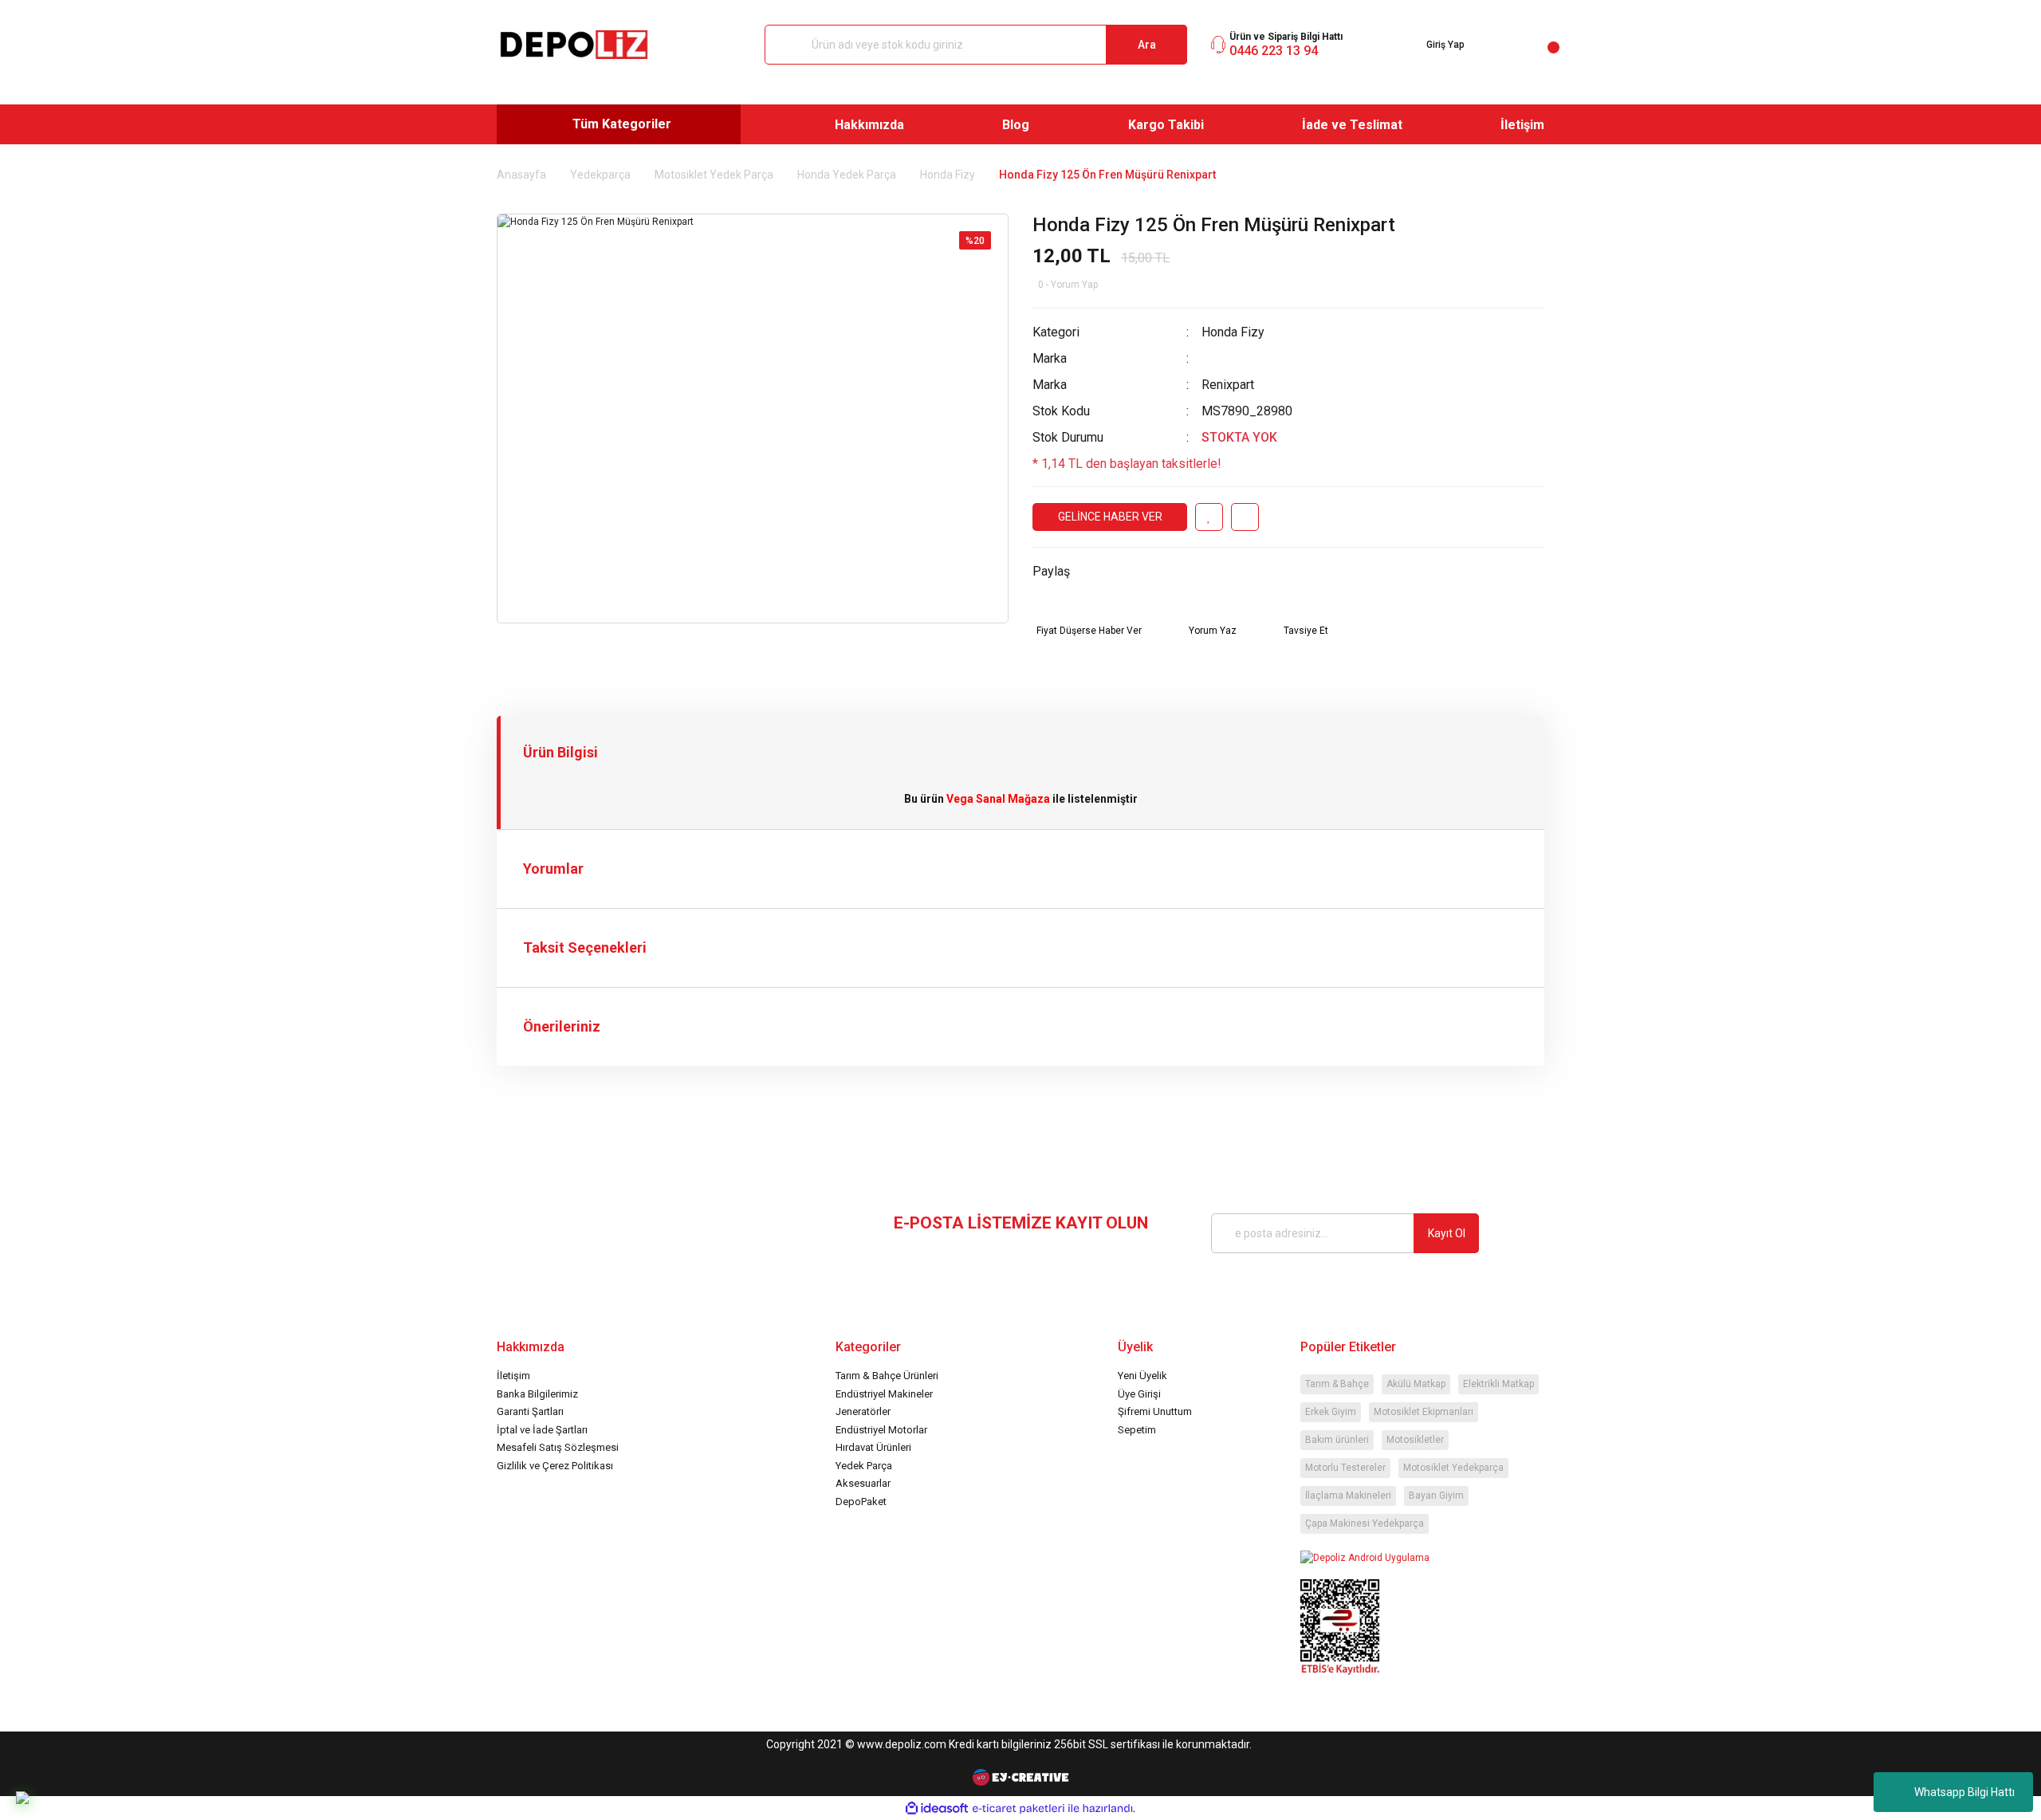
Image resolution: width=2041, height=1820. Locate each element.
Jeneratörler (863, 1411)
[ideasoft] (937, 1808)
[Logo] (574, 45)
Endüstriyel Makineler (884, 1394)
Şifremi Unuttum (1155, 1411)
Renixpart (1228, 385)
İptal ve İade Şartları (542, 1430)
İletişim (513, 1376)
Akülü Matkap (1416, 1384)
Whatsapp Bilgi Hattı (1964, 1792)
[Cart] (1541, 45)
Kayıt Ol (1447, 1233)
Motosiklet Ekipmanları (1424, 1412)
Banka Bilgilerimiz (537, 1394)
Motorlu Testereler (1345, 1468)
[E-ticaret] (1019, 1808)
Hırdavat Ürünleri (873, 1447)
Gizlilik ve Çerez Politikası (555, 1466)
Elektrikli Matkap (1498, 1384)
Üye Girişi (1139, 1394)
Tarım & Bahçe (1337, 1384)
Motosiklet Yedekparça (1453, 1468)
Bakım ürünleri (1337, 1440)
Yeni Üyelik (1142, 1376)
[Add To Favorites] (1209, 517)
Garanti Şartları (530, 1411)
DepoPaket (861, 1502)
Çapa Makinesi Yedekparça (1365, 1523)
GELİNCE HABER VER (1110, 517)
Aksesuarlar (863, 1483)
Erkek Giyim (1331, 1412)
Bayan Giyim (1436, 1496)
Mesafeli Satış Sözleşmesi (558, 1447)
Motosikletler (1415, 1440)
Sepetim (1137, 1430)
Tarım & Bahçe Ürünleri (887, 1376)
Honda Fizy (1233, 332)
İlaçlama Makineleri (1348, 1496)
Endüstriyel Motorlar (881, 1430)
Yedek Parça (864, 1466)
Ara (1147, 45)
